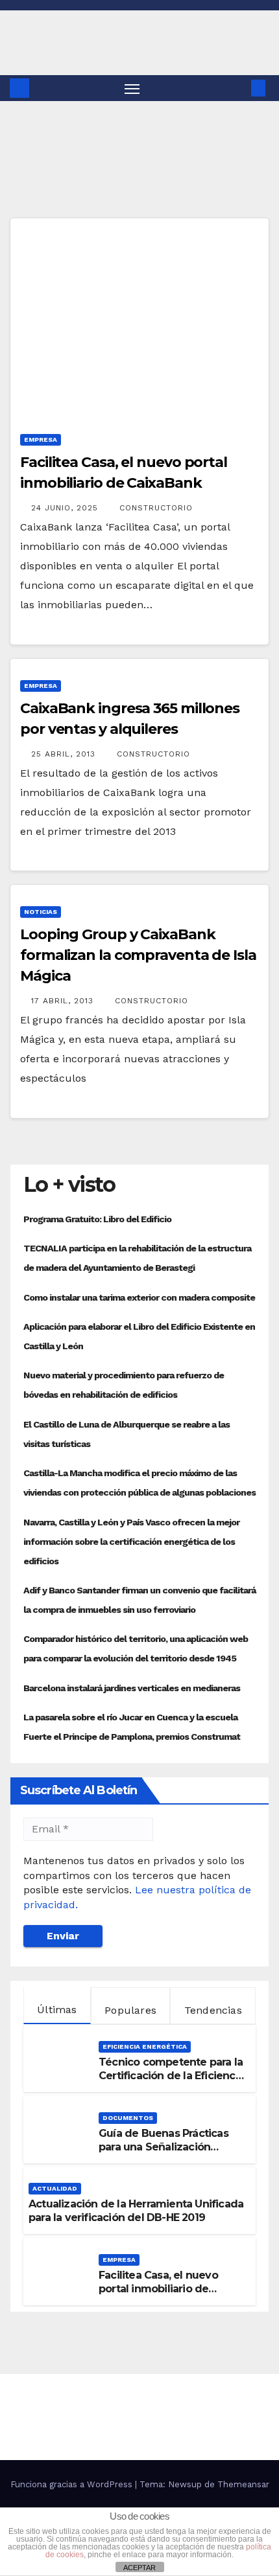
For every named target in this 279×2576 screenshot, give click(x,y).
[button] (239, 88)
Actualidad (55, 2188)
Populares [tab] (130, 2010)
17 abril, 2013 (64, 1001)
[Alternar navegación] (132, 88)
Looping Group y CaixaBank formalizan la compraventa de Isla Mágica (138, 955)
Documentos (128, 2118)
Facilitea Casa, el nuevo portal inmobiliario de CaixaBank (158, 2289)
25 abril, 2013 (65, 754)
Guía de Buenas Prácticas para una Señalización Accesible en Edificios (164, 2147)
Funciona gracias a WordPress (73, 2484)
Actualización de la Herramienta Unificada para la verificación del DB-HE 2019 (136, 2211)
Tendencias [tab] (213, 2010)
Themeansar (243, 2484)
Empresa (41, 439)
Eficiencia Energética (145, 2046)
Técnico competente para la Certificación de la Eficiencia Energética (171, 2076)
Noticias (41, 912)
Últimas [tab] (57, 2010)
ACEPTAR (139, 2568)
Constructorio (156, 508)
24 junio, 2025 (66, 508)
